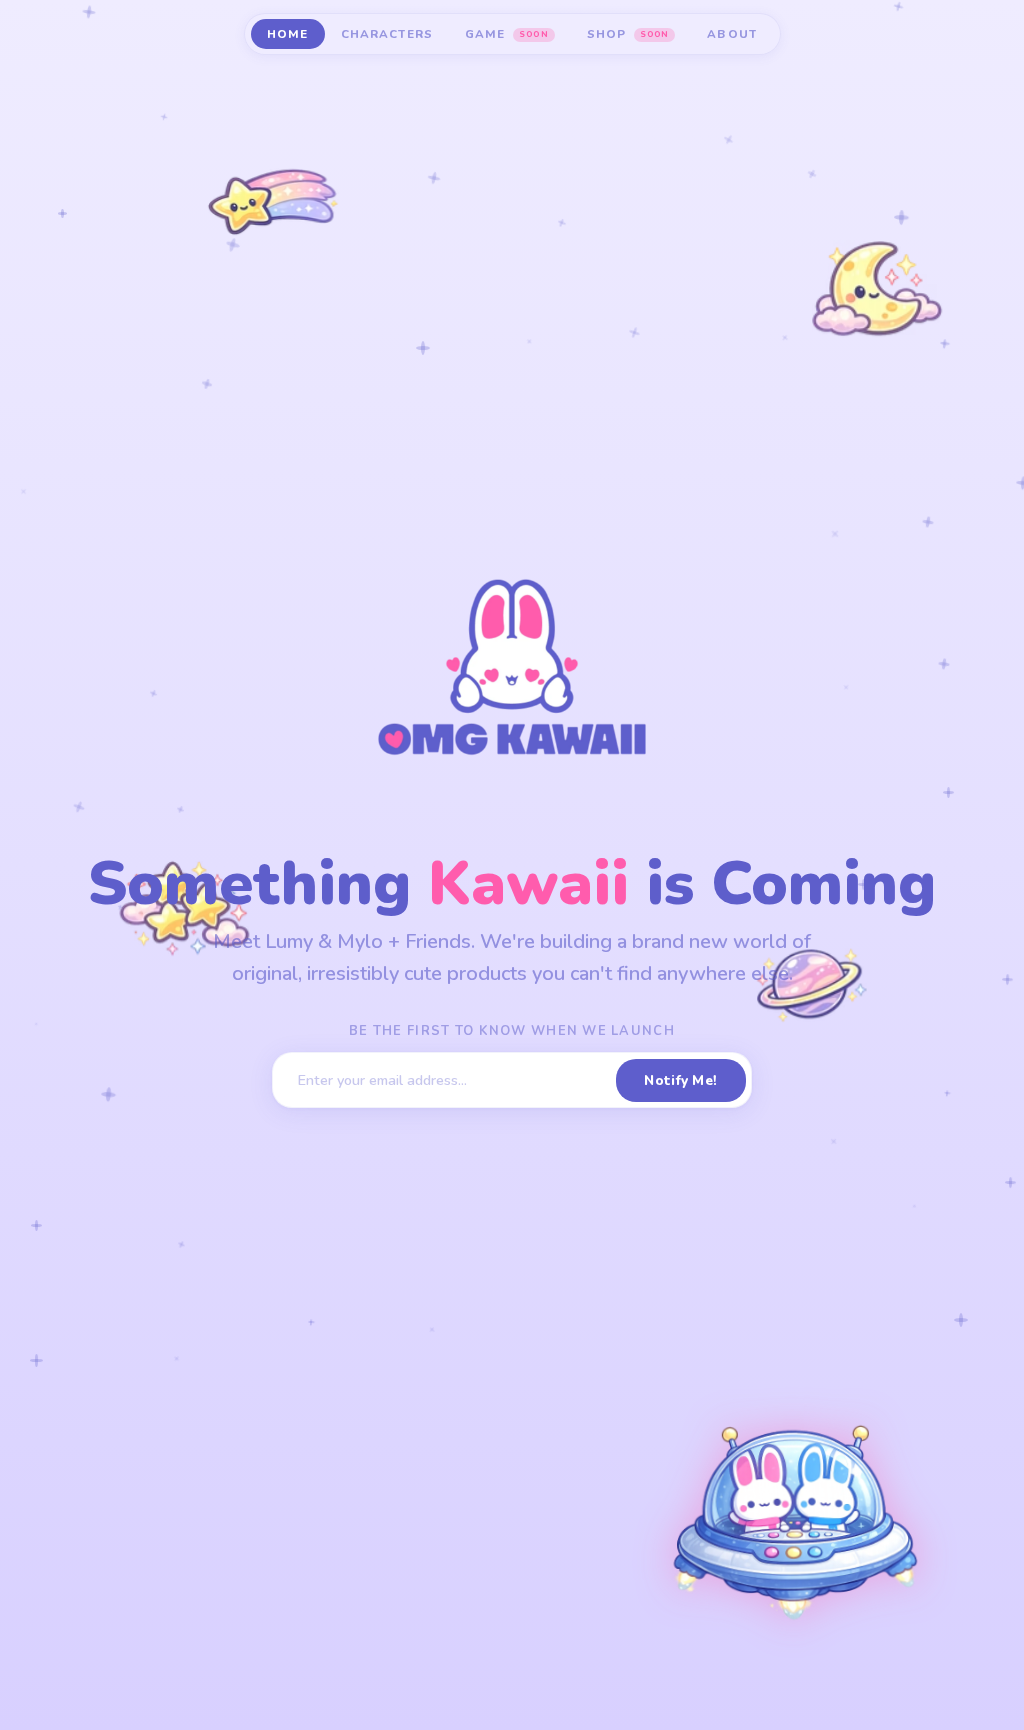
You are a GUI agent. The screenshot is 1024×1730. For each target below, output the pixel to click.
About (732, 34)
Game (506, 34)
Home (288, 34)
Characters (387, 34)
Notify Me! (680, 1080)
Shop (628, 34)
